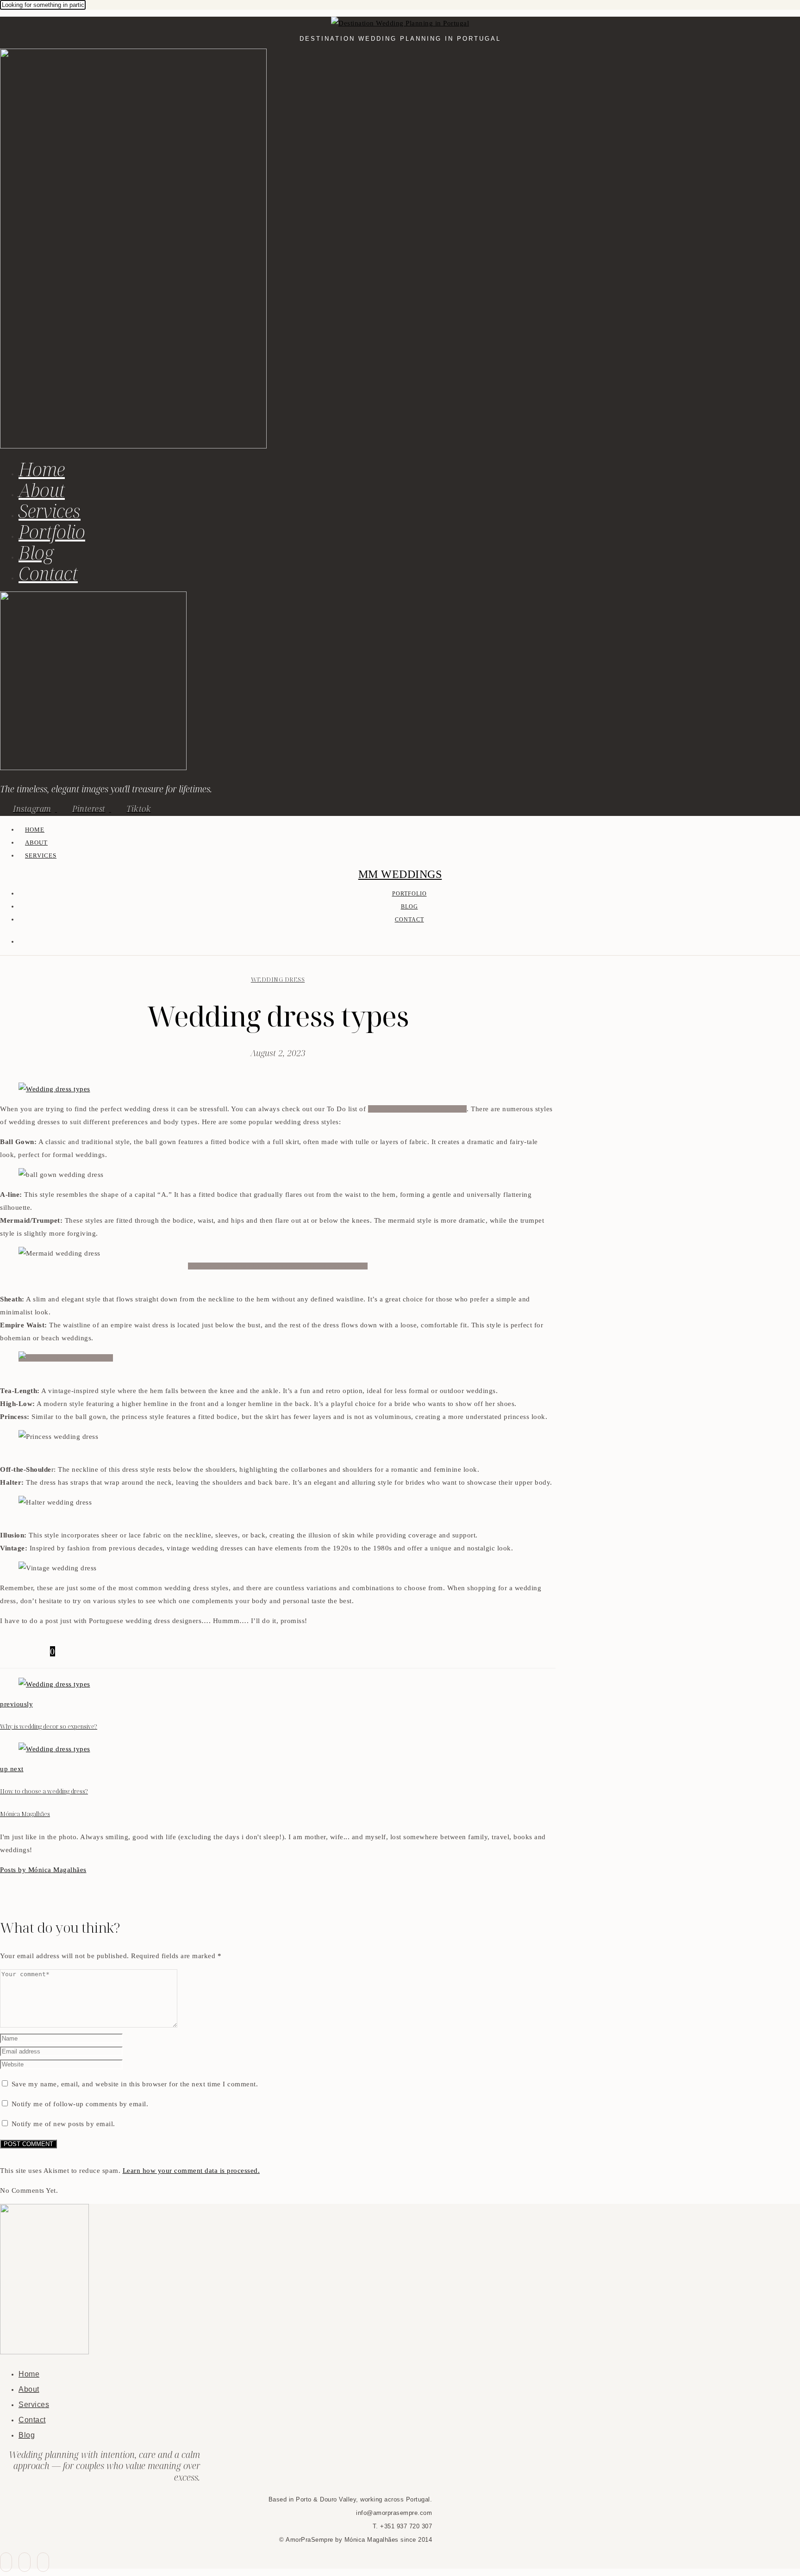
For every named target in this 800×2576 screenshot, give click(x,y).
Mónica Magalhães (25, 1814)
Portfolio (52, 532)
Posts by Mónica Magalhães (43, 1870)
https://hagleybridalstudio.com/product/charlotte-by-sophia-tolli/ (278, 1266)
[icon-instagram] (43, 2562)
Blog (36, 552)
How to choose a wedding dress (418, 1109)
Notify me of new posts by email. (63, 2124)
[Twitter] (17, 1651)
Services (50, 511)
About (42, 490)
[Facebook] (6, 1651)
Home (42, 469)
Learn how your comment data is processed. (191, 2171)
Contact (48, 573)
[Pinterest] (28, 1651)
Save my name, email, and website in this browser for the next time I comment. (135, 2084)
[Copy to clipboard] (39, 1651)
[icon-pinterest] (25, 2562)
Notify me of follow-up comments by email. (80, 2104)
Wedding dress (278, 979)
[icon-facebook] (6, 2562)
